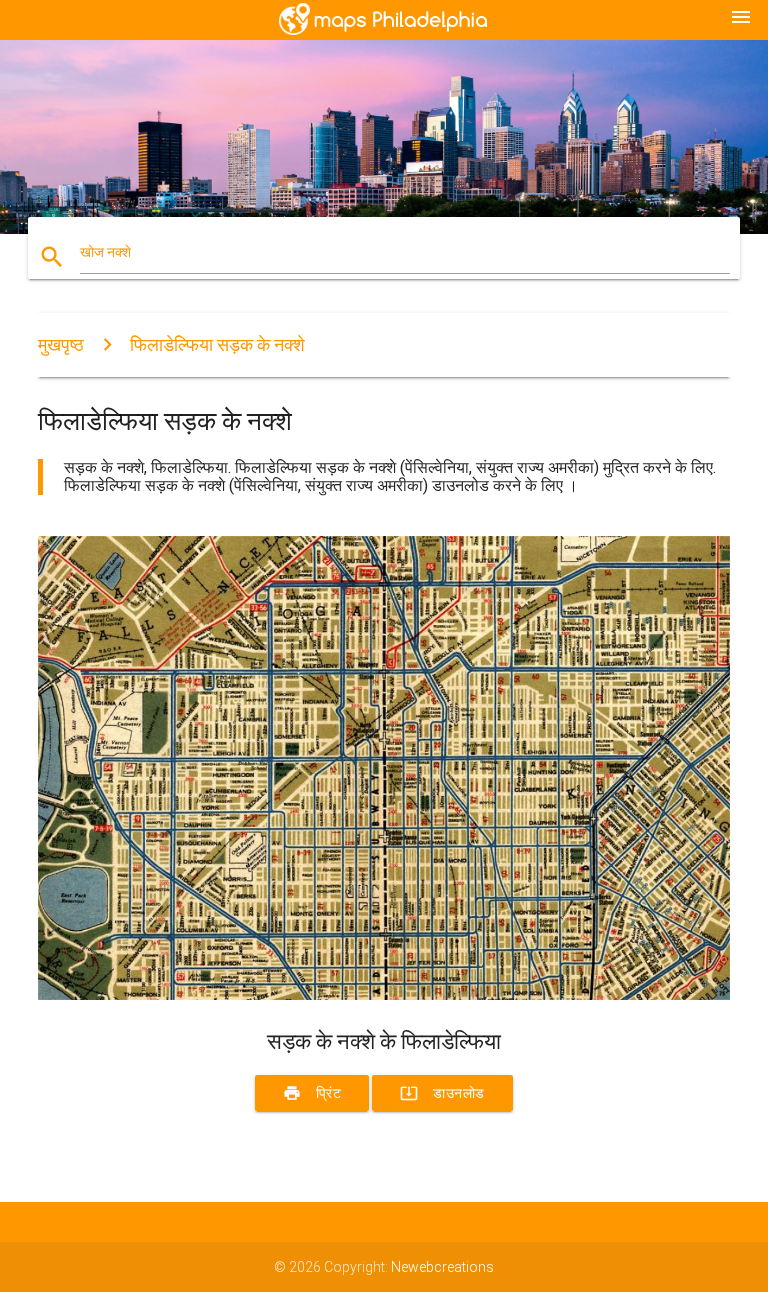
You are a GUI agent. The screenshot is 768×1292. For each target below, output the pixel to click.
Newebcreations (442, 1267)
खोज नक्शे (105, 252)
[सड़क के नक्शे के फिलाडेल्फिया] (383, 995)
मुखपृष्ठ (61, 344)
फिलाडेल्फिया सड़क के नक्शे (217, 344)
